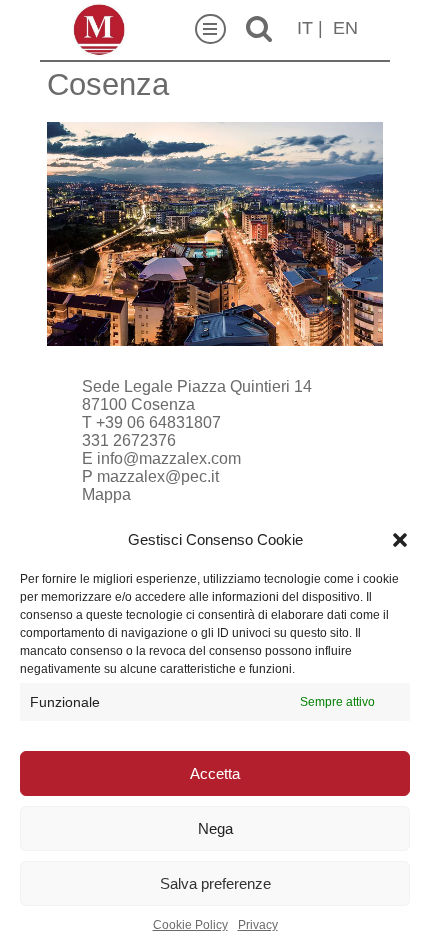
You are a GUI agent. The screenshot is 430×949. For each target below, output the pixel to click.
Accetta (215, 773)
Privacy (258, 925)
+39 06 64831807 (158, 422)
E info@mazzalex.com (161, 458)
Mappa (106, 494)
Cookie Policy (190, 925)
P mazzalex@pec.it (150, 476)
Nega (215, 828)
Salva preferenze (215, 883)
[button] (400, 540)
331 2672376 (129, 440)
